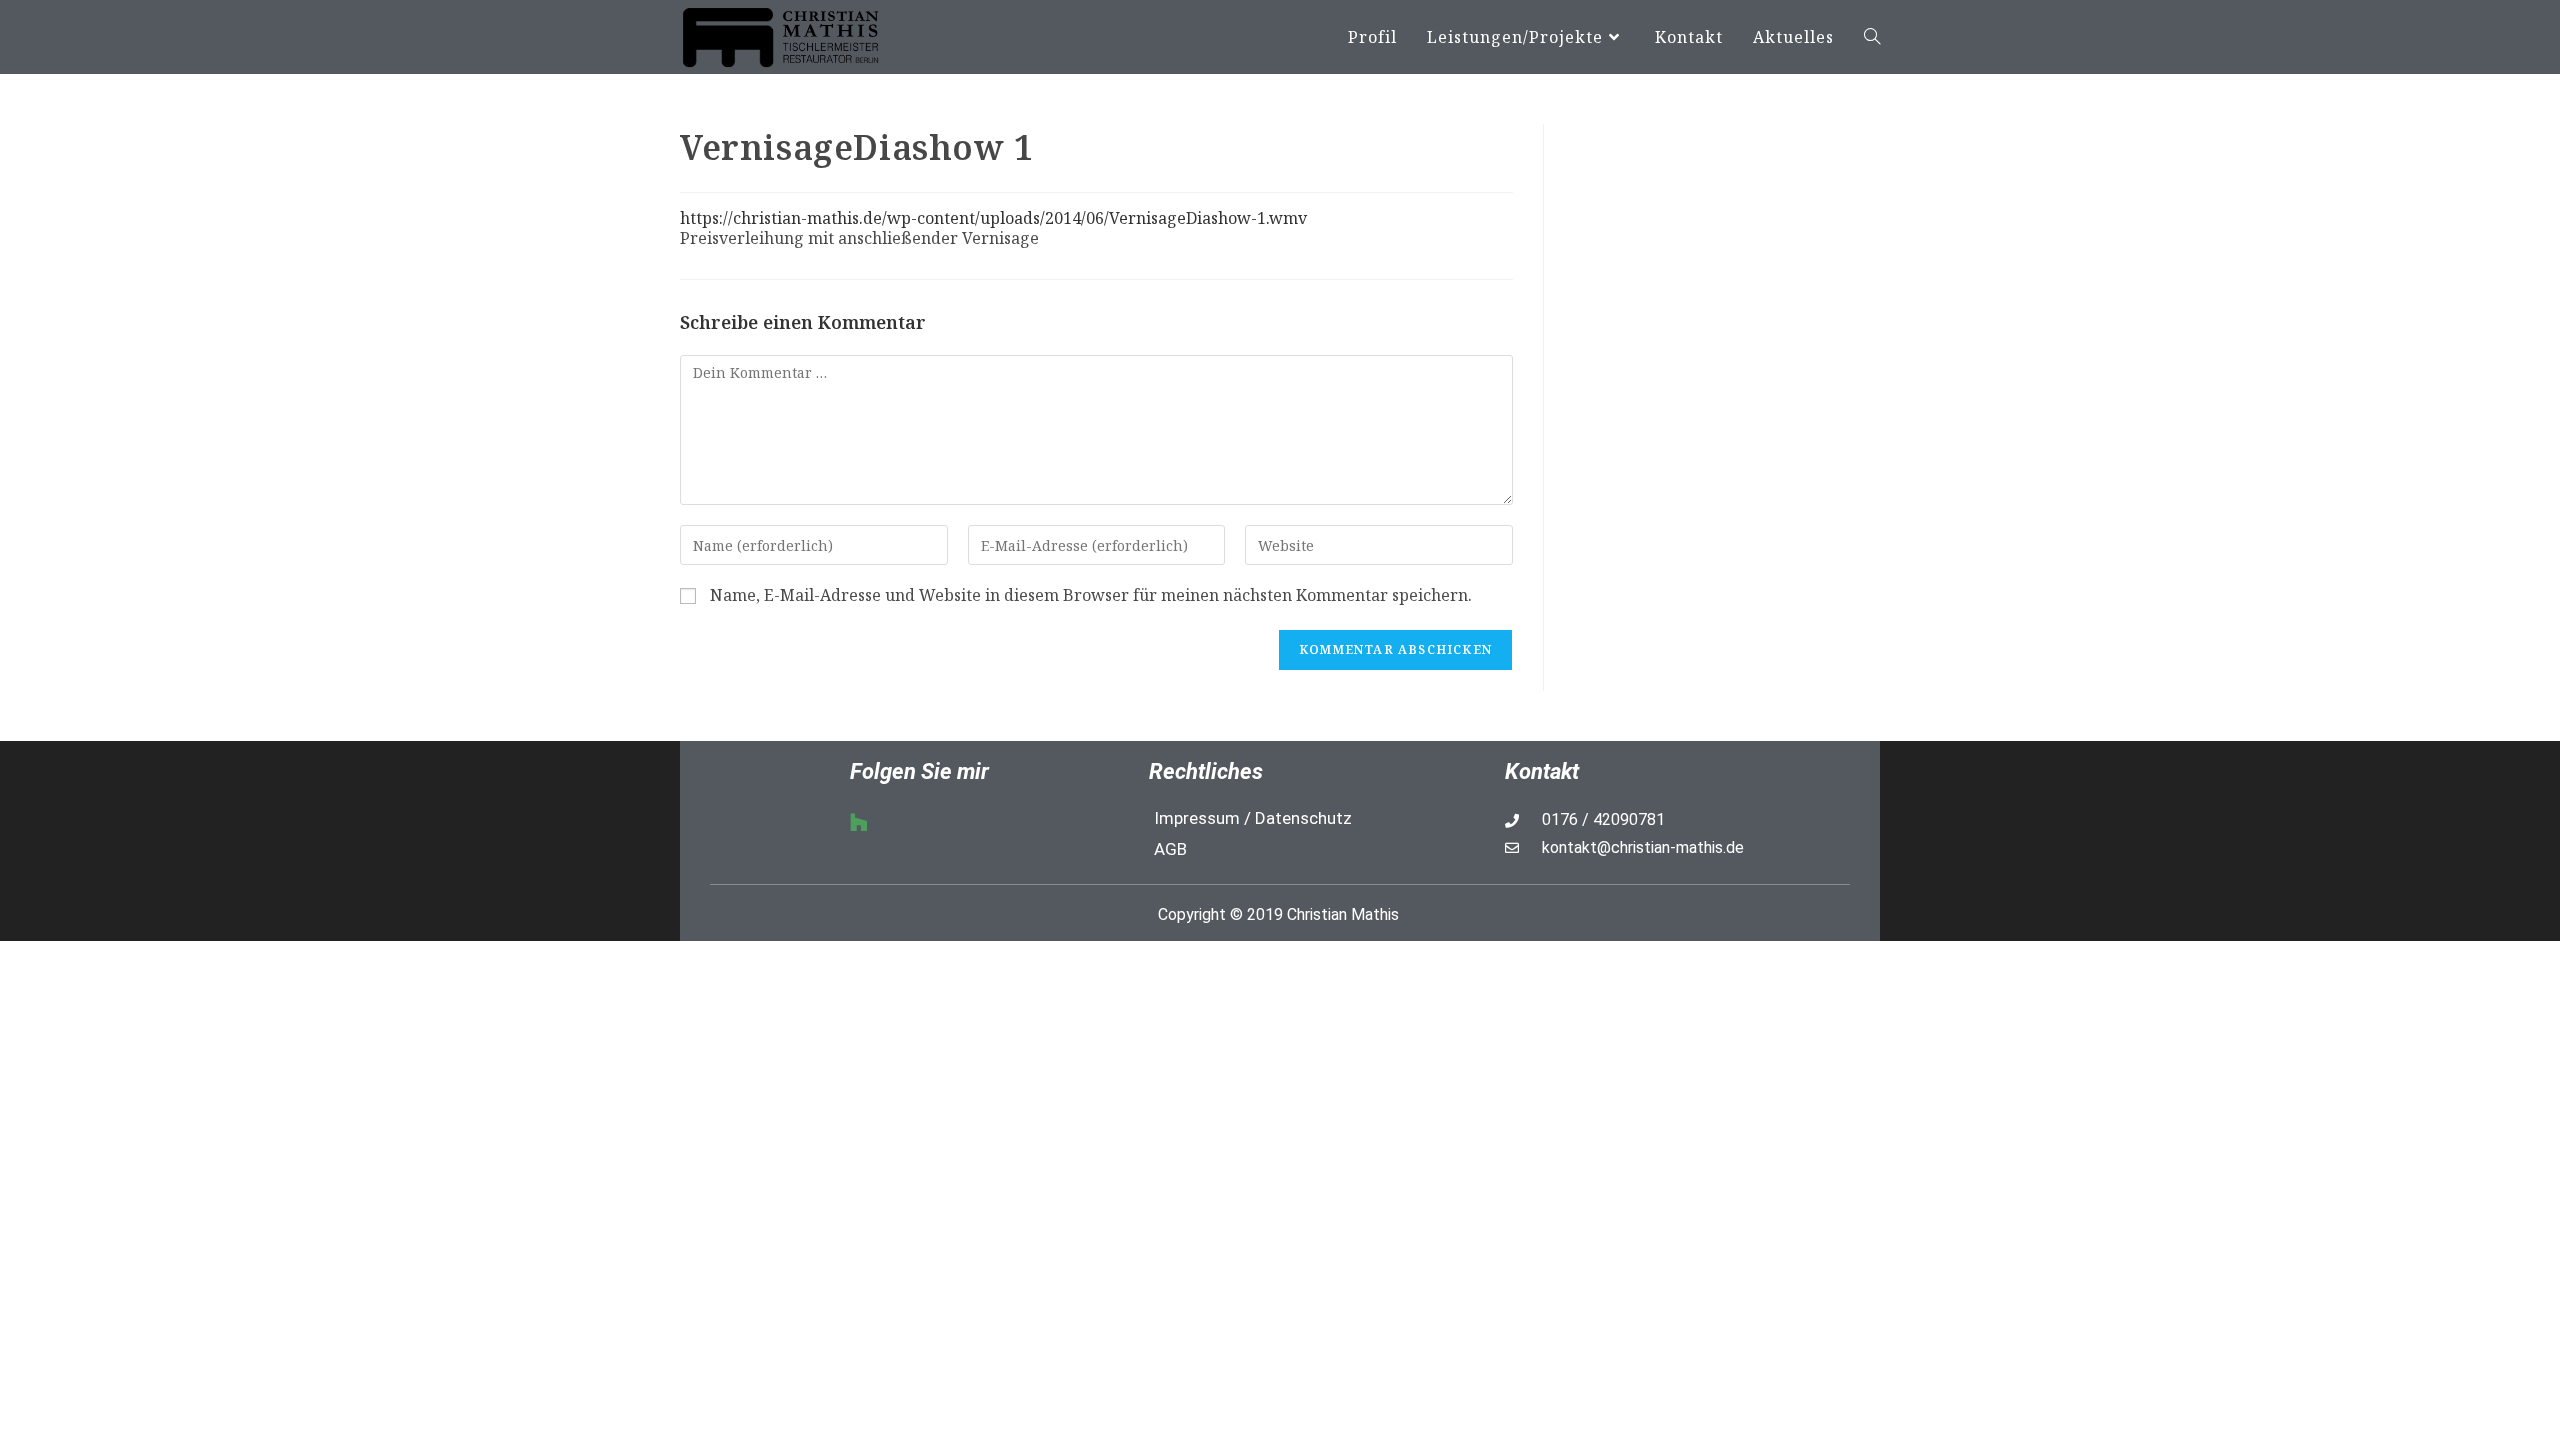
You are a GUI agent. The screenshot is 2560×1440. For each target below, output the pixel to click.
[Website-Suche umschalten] (1872, 37)
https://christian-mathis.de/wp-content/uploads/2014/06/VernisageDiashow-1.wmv (993, 218)
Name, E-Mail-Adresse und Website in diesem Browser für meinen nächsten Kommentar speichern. (1091, 595)
